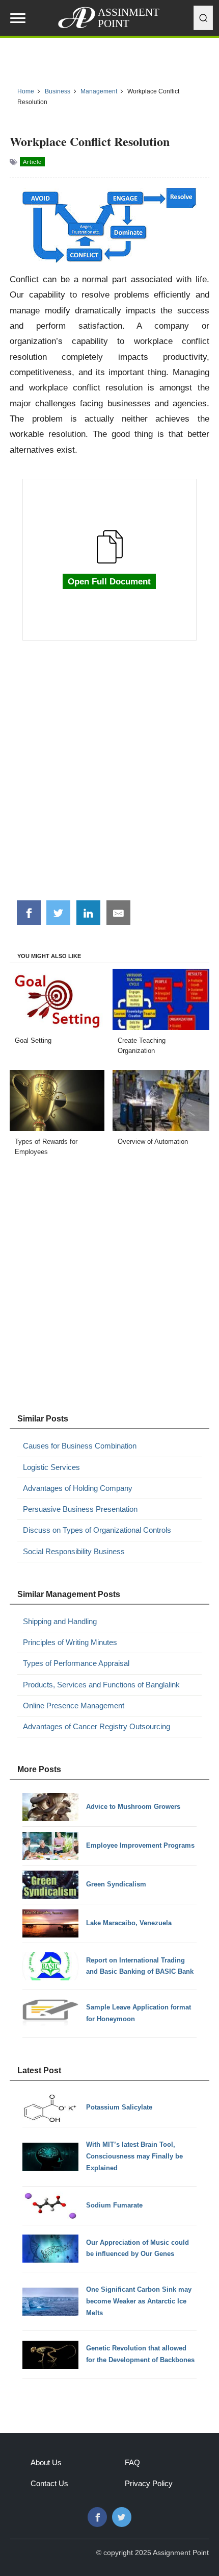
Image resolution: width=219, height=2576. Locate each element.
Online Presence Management (74, 1706)
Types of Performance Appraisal (76, 1663)
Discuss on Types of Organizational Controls (97, 1530)
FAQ (132, 2462)
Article (32, 162)
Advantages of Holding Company (78, 1488)
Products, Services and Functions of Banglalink (101, 1685)
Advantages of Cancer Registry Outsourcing (97, 1726)
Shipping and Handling (60, 1621)
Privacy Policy (149, 2483)
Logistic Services (51, 1467)
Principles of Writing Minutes (70, 1642)
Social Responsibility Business (74, 1551)
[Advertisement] (109, 776)
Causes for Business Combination (80, 1446)
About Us (46, 2462)
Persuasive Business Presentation (80, 1509)
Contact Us (49, 2483)
